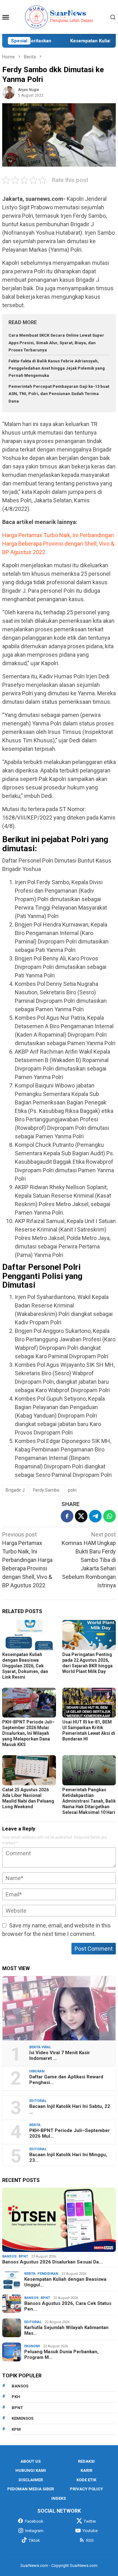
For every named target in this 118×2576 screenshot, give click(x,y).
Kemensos (22, 2418)
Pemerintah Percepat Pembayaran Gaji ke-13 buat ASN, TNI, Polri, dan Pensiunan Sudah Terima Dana (59, 394)
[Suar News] (59, 16)
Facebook (34, 2521)
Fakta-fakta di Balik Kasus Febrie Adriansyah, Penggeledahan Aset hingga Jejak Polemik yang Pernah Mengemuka (57, 368)
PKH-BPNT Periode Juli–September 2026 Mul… (70, 2133)
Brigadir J (15, 1490)
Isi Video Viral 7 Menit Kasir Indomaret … (60, 2055)
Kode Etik (86, 2480)
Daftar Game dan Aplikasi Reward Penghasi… (66, 2080)
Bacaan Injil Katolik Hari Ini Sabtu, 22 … (70, 2109)
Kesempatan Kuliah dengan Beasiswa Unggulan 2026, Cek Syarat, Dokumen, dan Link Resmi (25, 1666)
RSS (90, 2540)
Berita (35, 2125)
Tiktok (34, 2540)
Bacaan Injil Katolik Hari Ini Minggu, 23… (68, 2157)
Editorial (38, 2101)
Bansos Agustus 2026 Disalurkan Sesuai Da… (52, 2262)
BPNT (23, 2256)
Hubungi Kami (31, 2470)
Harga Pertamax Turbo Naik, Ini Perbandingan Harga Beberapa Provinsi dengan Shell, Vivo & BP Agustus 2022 (58, 544)
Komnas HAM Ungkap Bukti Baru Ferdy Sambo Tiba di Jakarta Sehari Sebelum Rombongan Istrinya (89, 1560)
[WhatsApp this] (110, 1516)
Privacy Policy (86, 2489)
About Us (31, 2461)
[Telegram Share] (95, 1516)
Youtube (90, 2531)
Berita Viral (40, 2047)
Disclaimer (31, 2480)
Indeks (59, 2498)
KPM (16, 2429)
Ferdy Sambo (46, 1490)
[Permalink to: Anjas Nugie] (8, 92)
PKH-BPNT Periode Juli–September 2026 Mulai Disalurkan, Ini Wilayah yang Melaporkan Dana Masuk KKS (28, 1733)
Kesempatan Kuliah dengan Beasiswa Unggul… (65, 2282)
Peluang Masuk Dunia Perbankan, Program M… (61, 2354)
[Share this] (67, 1516)
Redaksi (86, 2461)
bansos (20, 2386)
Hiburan (37, 2071)
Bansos (9, 2256)
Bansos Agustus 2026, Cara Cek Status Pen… (68, 2306)
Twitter (90, 2521)
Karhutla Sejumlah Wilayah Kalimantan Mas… (66, 2330)
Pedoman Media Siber (31, 2489)
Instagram (34, 2531)
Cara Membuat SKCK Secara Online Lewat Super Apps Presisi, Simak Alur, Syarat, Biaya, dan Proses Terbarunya (56, 343)
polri (72, 1490)
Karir (86, 2470)
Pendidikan (48, 2274)
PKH (16, 2397)
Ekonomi (32, 2346)
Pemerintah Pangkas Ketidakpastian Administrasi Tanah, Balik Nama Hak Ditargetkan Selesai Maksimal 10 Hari (89, 1801)
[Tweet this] (81, 1516)
